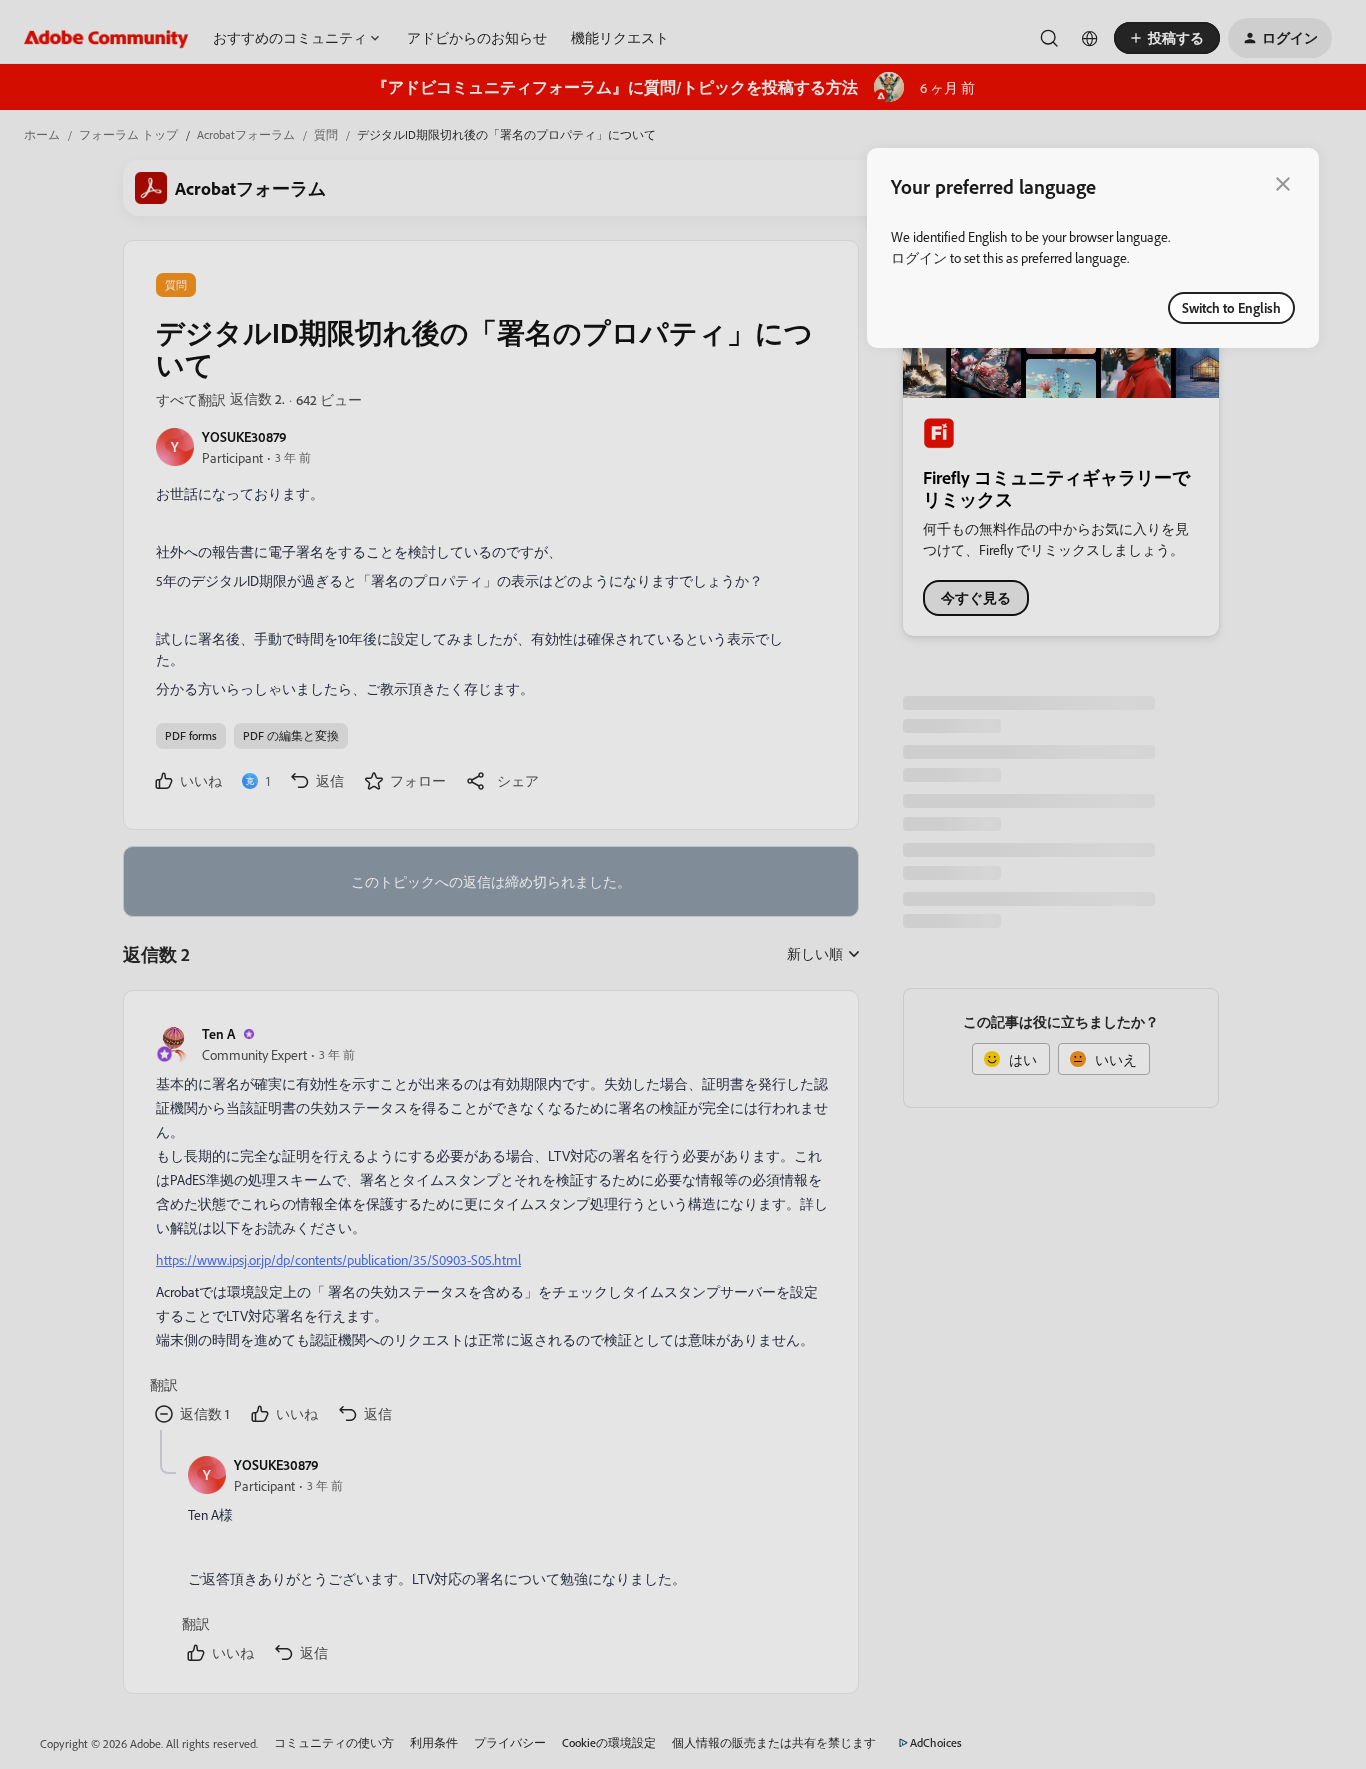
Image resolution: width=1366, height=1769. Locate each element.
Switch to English (1231, 307)
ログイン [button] (919, 257)
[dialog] (1093, 248)
